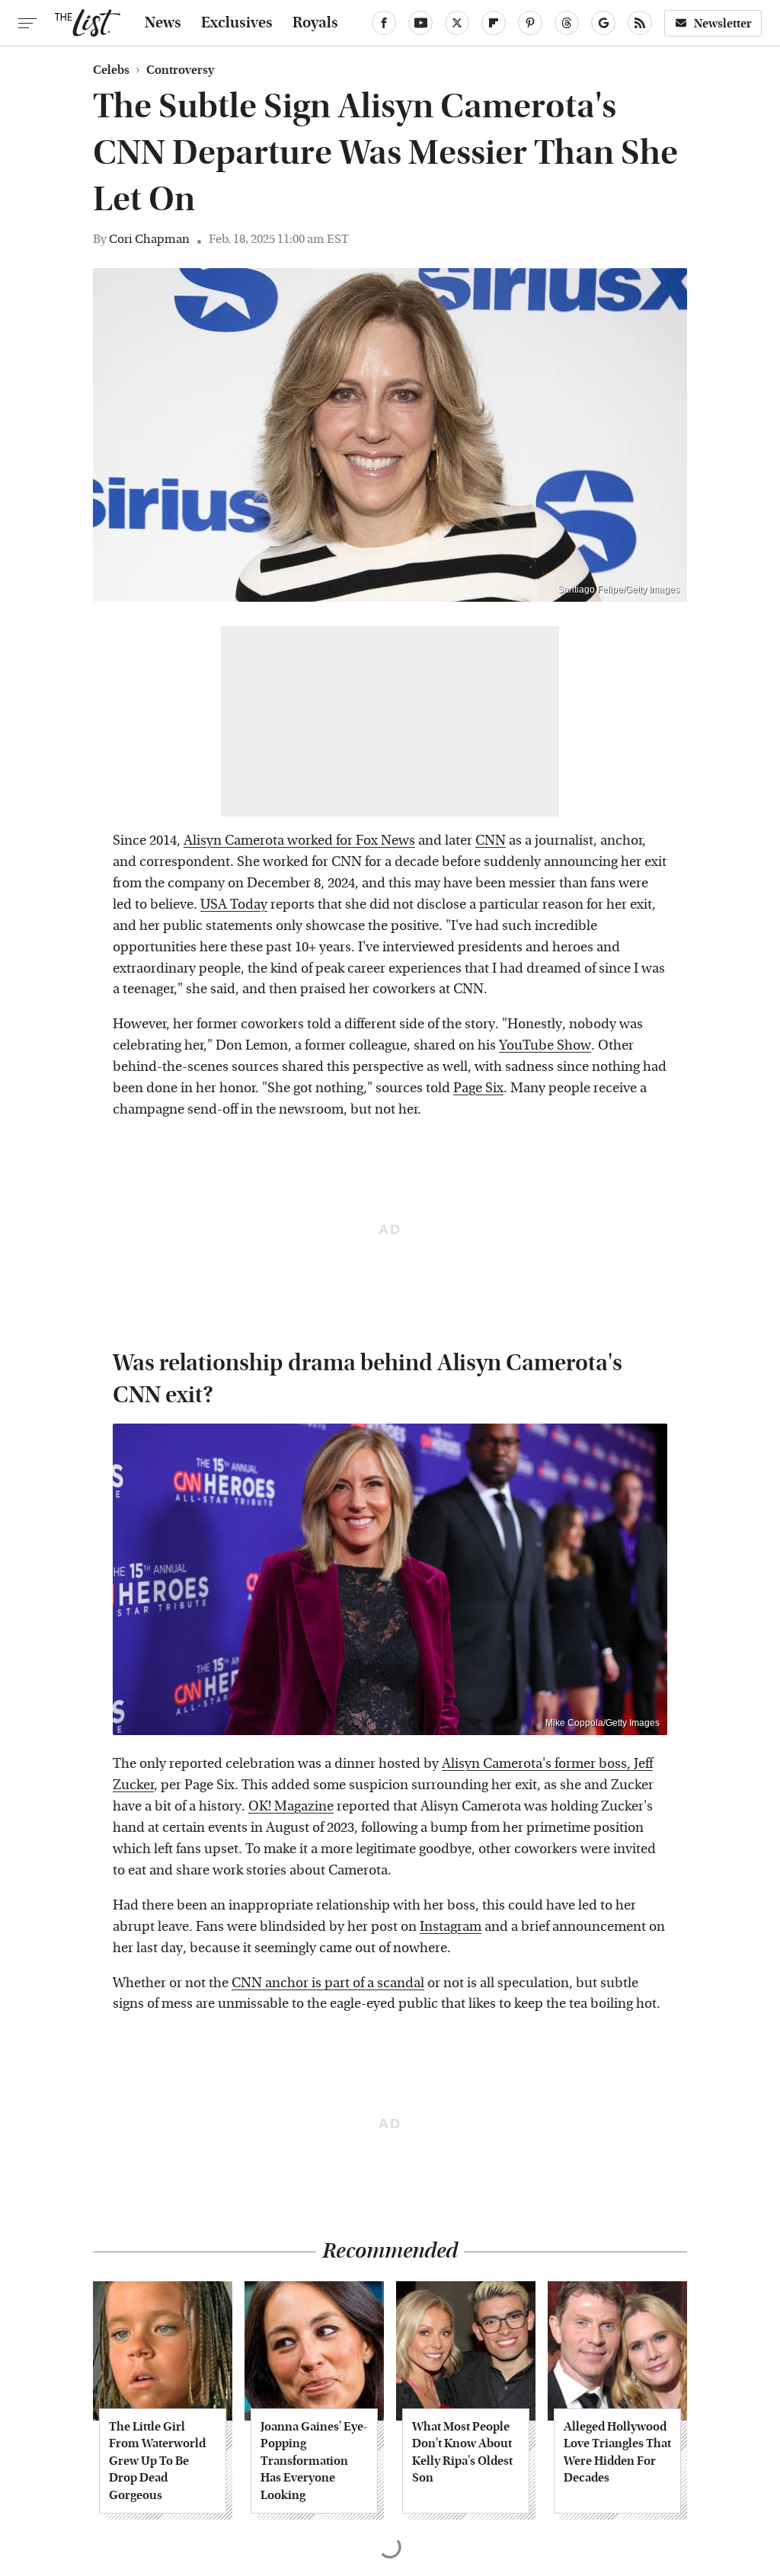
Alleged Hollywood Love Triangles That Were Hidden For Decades (617, 2452)
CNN (491, 841)
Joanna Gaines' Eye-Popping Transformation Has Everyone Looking (314, 2461)
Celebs (111, 70)
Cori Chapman (149, 239)
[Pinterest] (530, 23)
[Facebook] (384, 23)
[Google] (603, 23)
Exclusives (237, 23)
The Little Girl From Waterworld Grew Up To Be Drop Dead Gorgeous (157, 2461)
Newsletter (723, 23)
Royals (315, 23)
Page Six (478, 1088)
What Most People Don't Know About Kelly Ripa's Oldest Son (462, 2452)
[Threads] (567, 23)
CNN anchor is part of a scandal (328, 1983)
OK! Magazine (291, 1806)
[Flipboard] (494, 23)
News (163, 23)
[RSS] (640, 23)
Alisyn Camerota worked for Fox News (299, 841)
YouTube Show (545, 1045)
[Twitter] (457, 23)
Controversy (180, 70)
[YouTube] (420, 23)
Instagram (451, 1927)
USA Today (234, 904)
